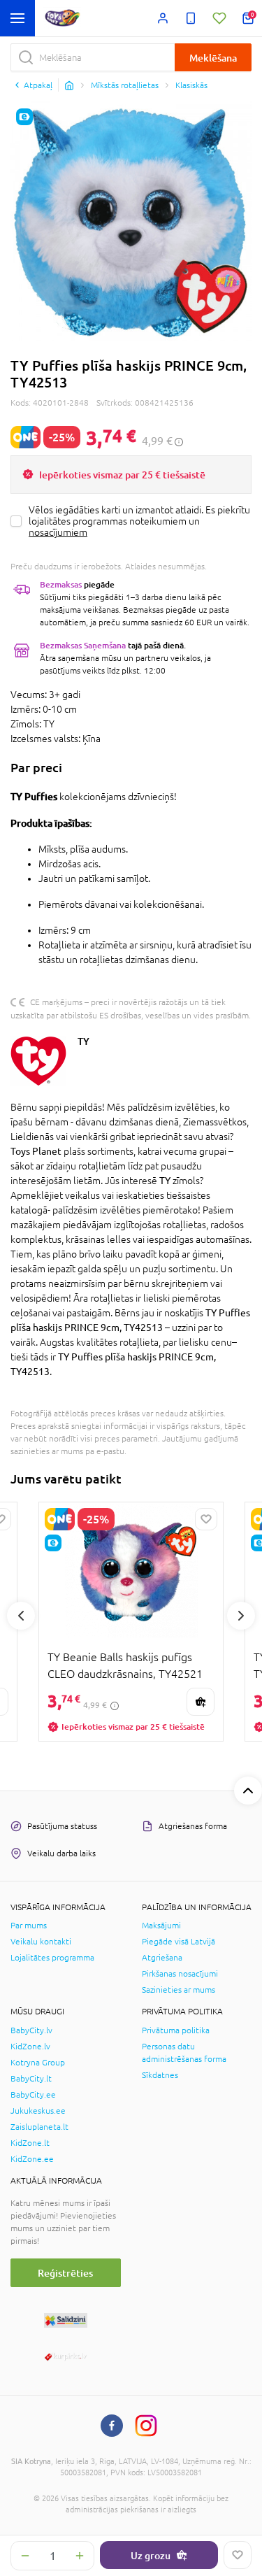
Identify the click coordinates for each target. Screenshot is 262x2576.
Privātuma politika (176, 2030)
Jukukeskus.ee (38, 2111)
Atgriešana (162, 1958)
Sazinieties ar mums (179, 1990)
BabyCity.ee (33, 2095)
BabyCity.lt (31, 2079)
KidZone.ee (32, 2159)
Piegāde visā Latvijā (179, 1942)
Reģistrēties (65, 2273)
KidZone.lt (30, 2143)
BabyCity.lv (31, 2030)
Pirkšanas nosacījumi (180, 1974)
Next (241, 1616)
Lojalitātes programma (52, 1958)
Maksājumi (161, 1926)
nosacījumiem (58, 532)
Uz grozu (151, 2555)
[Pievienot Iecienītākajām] (238, 2555)
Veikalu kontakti (41, 1942)
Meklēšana (213, 58)
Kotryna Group (38, 2063)
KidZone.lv (30, 2047)
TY (83, 1041)
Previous (21, 1616)
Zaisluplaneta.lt (39, 2127)
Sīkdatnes (160, 2075)
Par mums (29, 1926)
